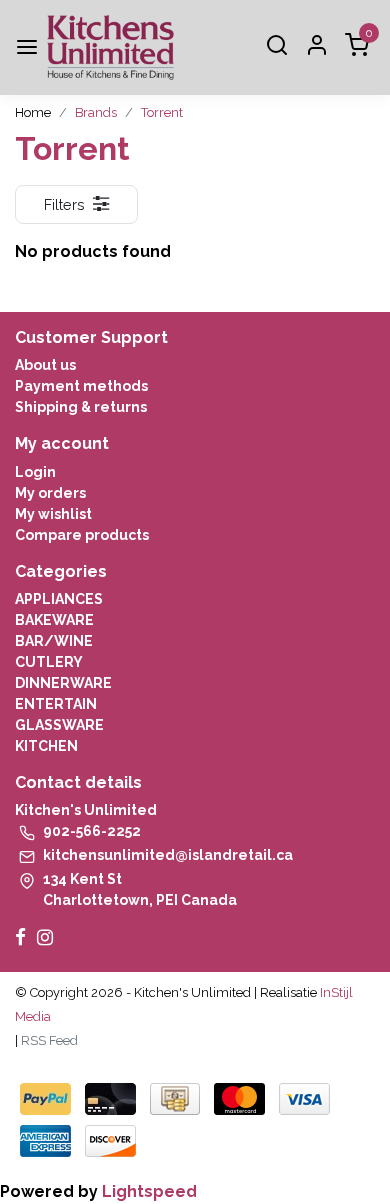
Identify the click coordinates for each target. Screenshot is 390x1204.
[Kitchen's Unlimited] (110, 47)
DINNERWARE (63, 683)
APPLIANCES (59, 599)
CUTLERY (49, 662)
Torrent (162, 112)
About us (45, 365)
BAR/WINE (54, 641)
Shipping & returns (81, 407)
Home (33, 112)
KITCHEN (46, 746)
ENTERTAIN (56, 704)
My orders (50, 493)
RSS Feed (49, 1040)
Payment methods (81, 386)
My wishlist (53, 514)
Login (35, 472)
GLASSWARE (59, 725)
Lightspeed (149, 1191)
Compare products (82, 535)
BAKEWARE (54, 620)
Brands (96, 112)
